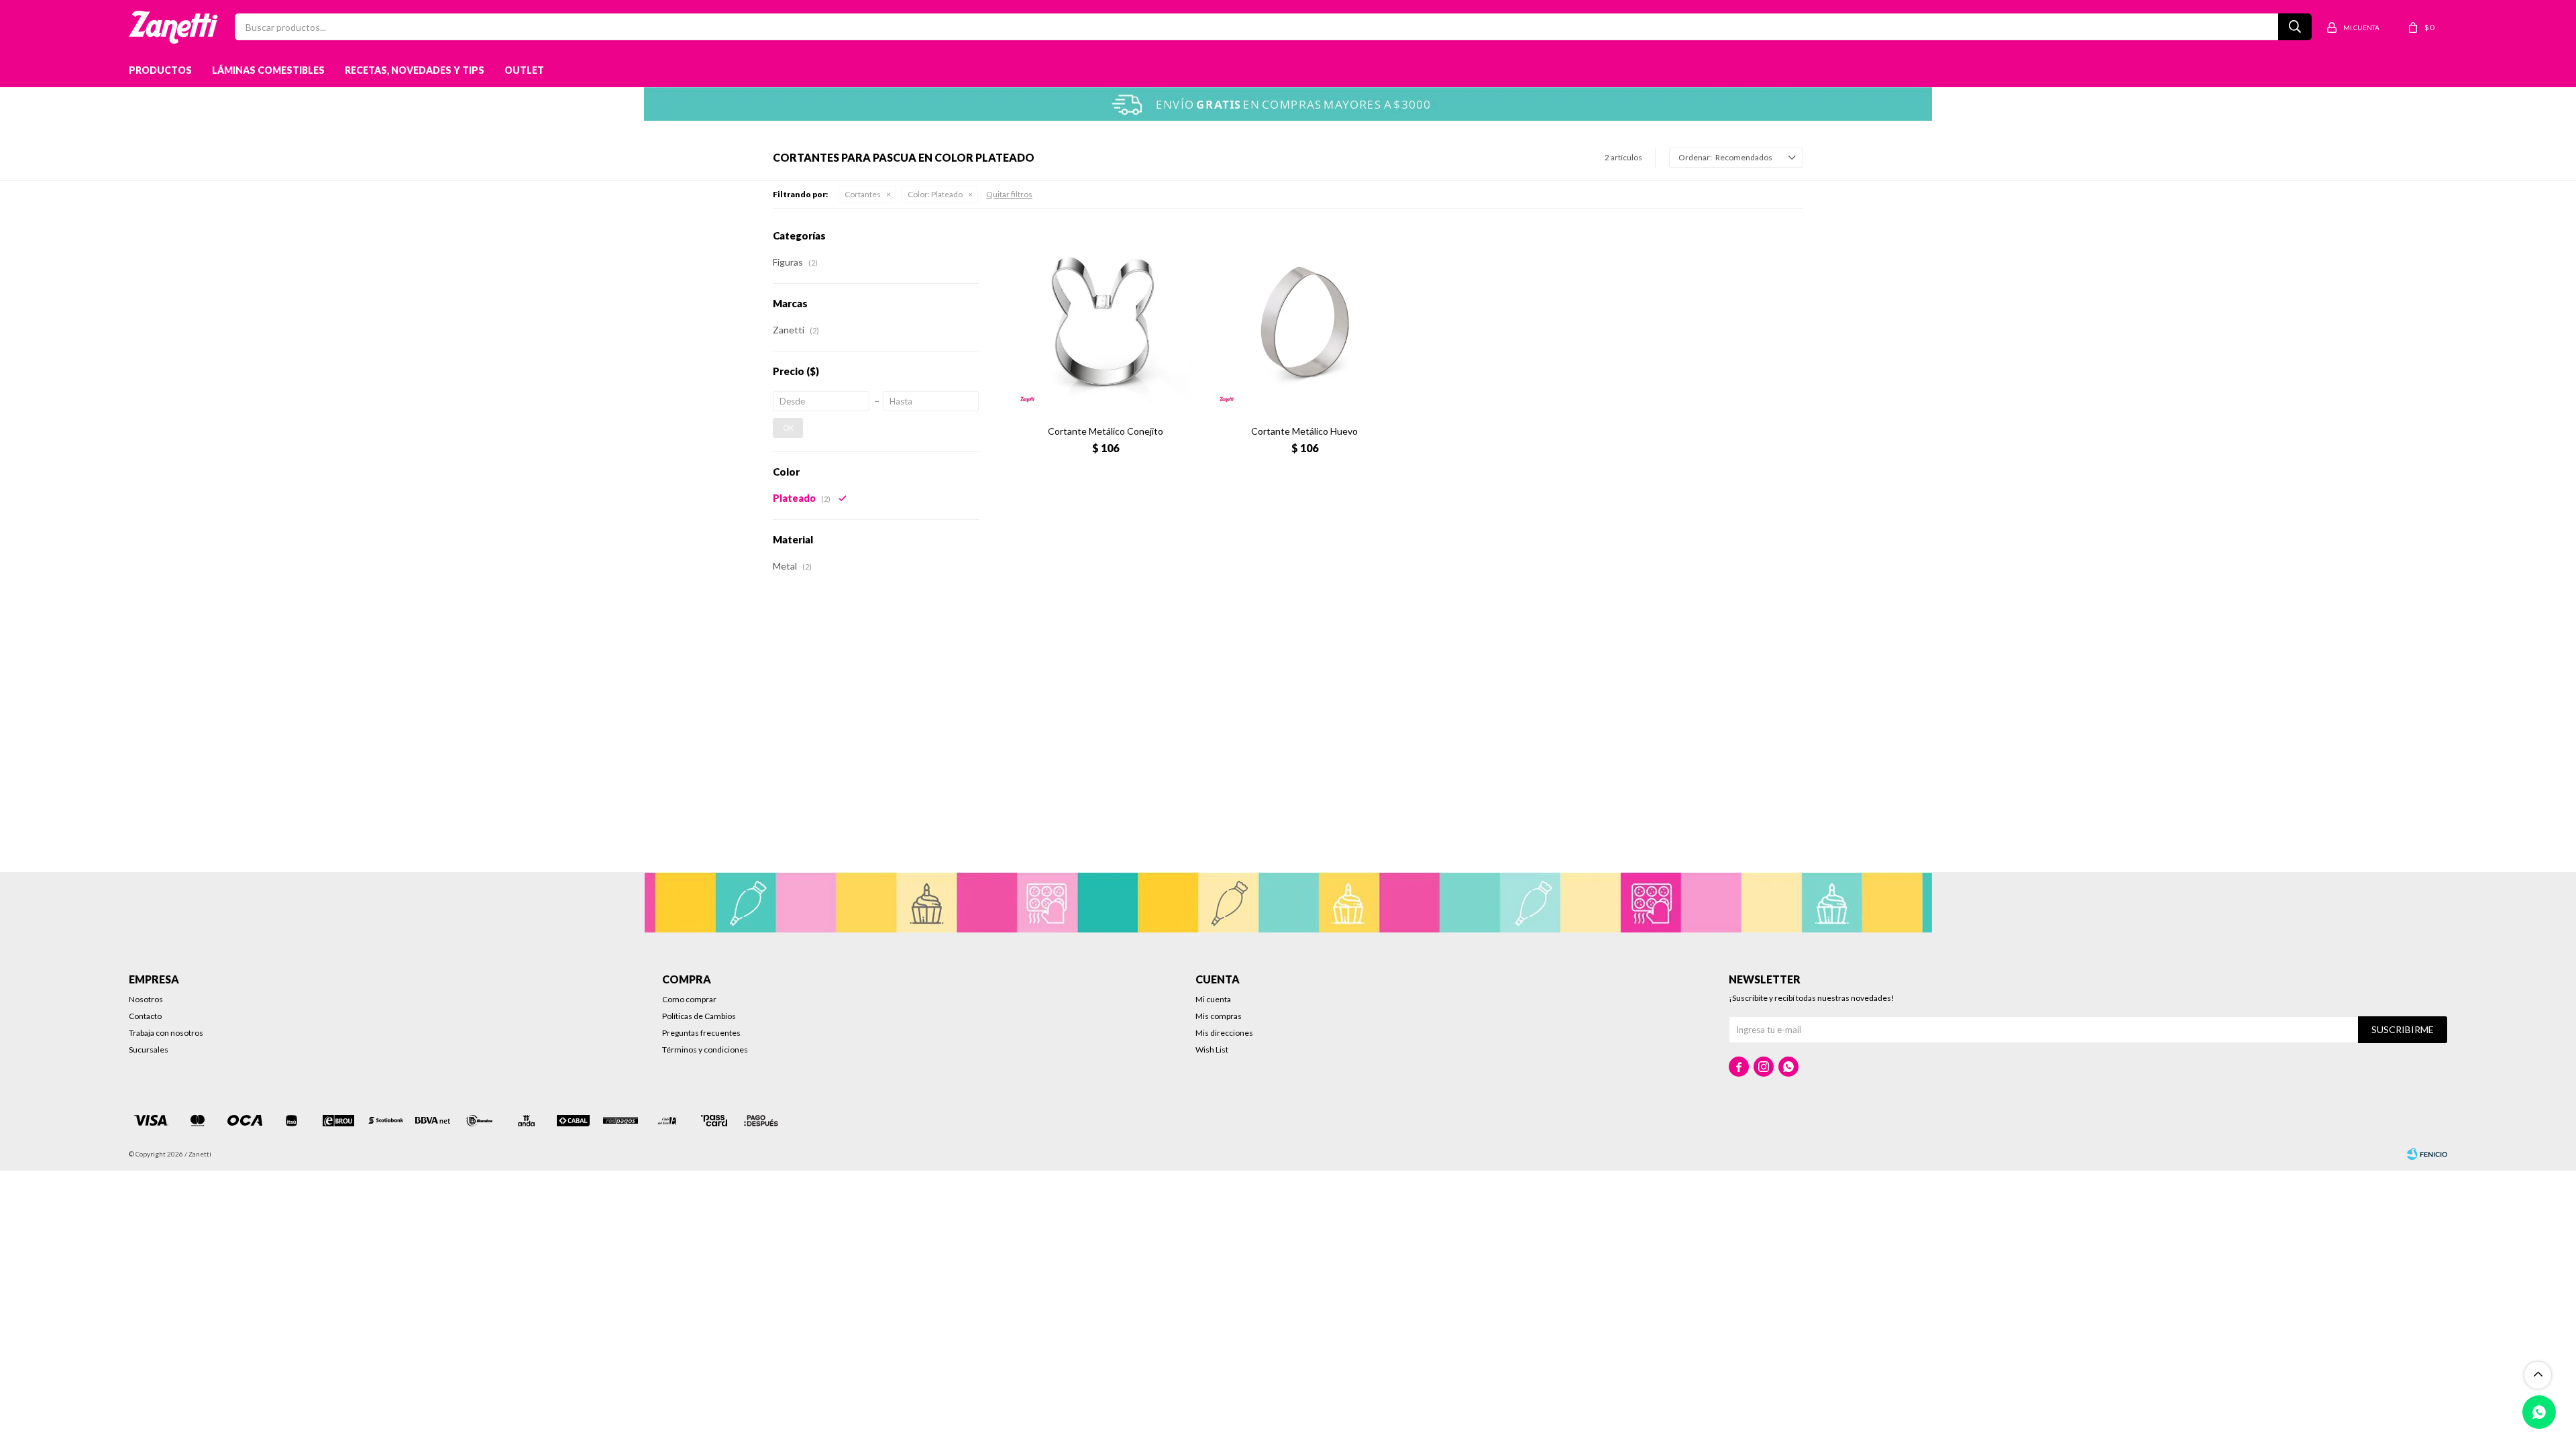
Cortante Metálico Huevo (1304, 431)
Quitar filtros (1009, 194)
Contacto (145, 1016)
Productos (160, 70)
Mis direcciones (1224, 1033)
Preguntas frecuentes (701, 1033)
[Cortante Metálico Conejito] (1105, 322)
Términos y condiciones (705, 1050)
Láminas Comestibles (268, 70)
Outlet (524, 70)
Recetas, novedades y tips (415, 70)
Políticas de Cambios (699, 1016)
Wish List (1212, 1050)
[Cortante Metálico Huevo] (1304, 322)
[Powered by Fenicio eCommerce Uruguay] (2427, 1154)
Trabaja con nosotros (166, 1033)
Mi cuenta (1213, 999)
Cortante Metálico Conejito (1106, 431)
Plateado (935, 194)
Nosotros (146, 999)
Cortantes (863, 194)
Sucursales (149, 1050)
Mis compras (1219, 1016)
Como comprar (689, 999)
